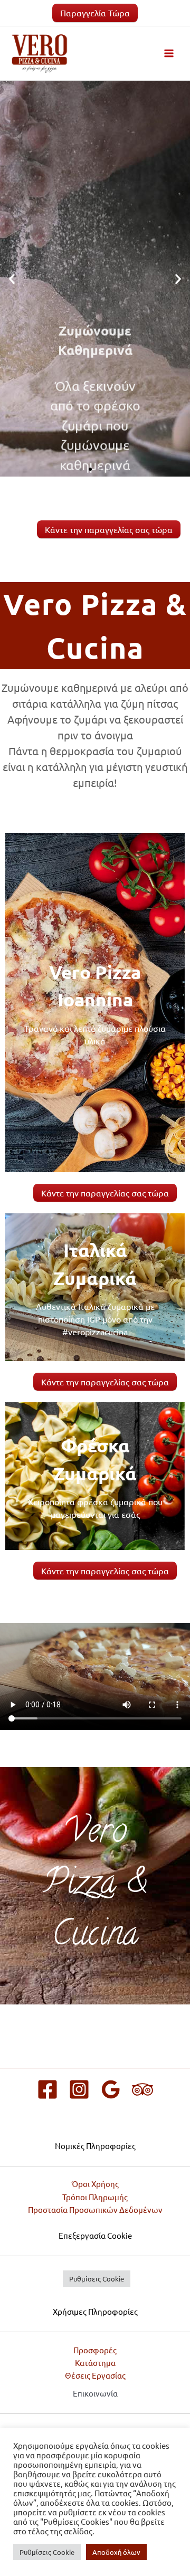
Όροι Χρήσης (95, 2184)
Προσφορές (95, 2350)
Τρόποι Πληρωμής (95, 2197)
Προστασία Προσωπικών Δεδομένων (95, 2209)
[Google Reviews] (111, 2089)
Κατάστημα (95, 2363)
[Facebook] (47, 2089)
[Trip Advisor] (142, 2089)
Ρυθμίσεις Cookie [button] (97, 2279)
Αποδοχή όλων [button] (116, 2552)
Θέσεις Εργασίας (95, 2375)
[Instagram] (79, 2089)
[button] (12, 279)
